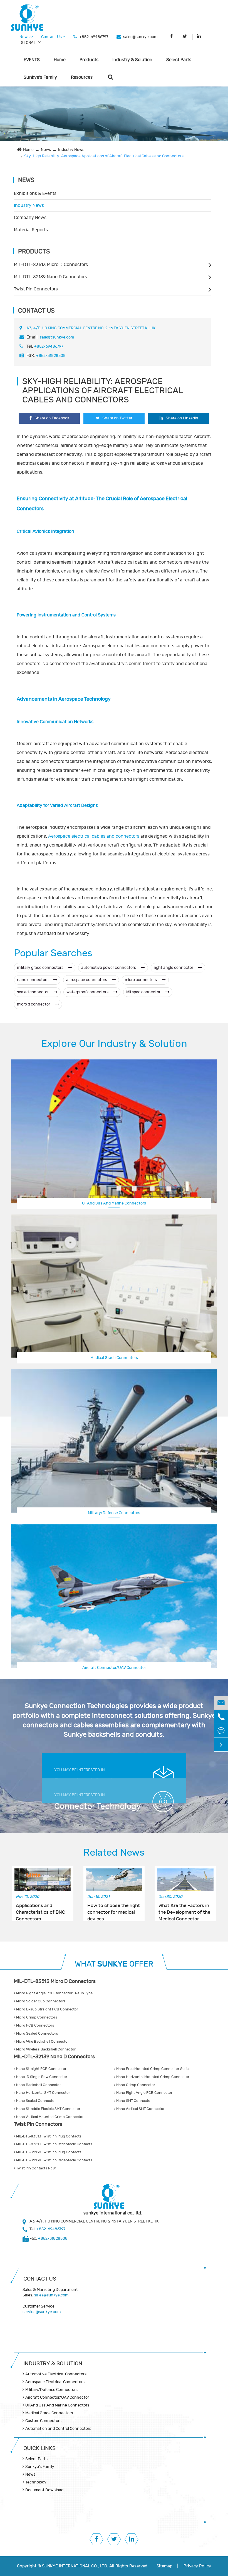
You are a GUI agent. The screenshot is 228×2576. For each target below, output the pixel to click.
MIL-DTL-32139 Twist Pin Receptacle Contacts (54, 2160)
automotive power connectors (109, 968)
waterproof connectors (88, 992)
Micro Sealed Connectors (37, 2034)
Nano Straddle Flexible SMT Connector (48, 2109)
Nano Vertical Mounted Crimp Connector (49, 2117)
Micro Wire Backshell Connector (42, 2042)
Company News (30, 218)
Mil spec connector (144, 992)
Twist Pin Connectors (36, 289)
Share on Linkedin (182, 418)
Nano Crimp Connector (135, 2085)
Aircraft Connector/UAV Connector (57, 2397)
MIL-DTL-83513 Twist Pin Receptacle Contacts (54, 2144)
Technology (36, 2482)
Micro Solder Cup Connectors (40, 2001)
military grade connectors (41, 968)
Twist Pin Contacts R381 (36, 2168)
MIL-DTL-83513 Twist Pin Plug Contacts (48, 2136)
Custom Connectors (114, 1667)
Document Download (44, 2490)
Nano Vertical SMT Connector (140, 2109)
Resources (82, 77)
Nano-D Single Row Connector (41, 2077)
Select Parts (179, 60)
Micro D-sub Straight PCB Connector (47, 2009)
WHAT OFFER (114, 1964)
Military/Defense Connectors (114, 1513)
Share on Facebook (52, 418)
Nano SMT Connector (134, 2101)
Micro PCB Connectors (35, 2025)
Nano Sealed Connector (36, 2101)
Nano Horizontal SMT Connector (43, 2093)
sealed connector (33, 992)
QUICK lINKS (39, 2448)
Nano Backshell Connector (38, 2085)
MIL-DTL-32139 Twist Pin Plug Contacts (48, 2152)
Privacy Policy (197, 2566)
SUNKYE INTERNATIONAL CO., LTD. (75, 2566)
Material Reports (31, 230)
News (25, 37)
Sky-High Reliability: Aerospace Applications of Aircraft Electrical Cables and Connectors (104, 156)
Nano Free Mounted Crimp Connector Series (153, 2069)
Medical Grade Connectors (114, 1358)
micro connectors (141, 980)
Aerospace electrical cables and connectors (94, 836)
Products (89, 60)
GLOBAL (28, 43)
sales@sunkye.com (140, 37)
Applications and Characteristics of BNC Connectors (40, 1909)
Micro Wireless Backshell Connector (45, 2049)
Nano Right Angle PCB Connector (144, 2093)
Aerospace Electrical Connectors (55, 2382)
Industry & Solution (132, 60)
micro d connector (34, 1004)
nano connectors (33, 980)
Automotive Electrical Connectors (56, 2374)
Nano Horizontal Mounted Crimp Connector (152, 2077)
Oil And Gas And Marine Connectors (114, 1203)
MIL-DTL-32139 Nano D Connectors (50, 277)
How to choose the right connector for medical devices (114, 1909)
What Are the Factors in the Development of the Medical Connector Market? (184, 1909)
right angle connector (174, 968)
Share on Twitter (117, 418)
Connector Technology (98, 1806)
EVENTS (32, 60)
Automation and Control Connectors (58, 2429)
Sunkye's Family (40, 77)
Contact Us (52, 37)
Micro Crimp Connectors (36, 2017)
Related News (114, 1853)
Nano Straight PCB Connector (41, 2069)
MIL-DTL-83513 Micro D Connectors (51, 265)
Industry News (71, 150)
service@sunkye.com (42, 2312)
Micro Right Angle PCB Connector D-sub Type (54, 1993)
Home (60, 60)
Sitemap (164, 2566)
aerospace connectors (87, 980)
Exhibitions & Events (35, 193)
